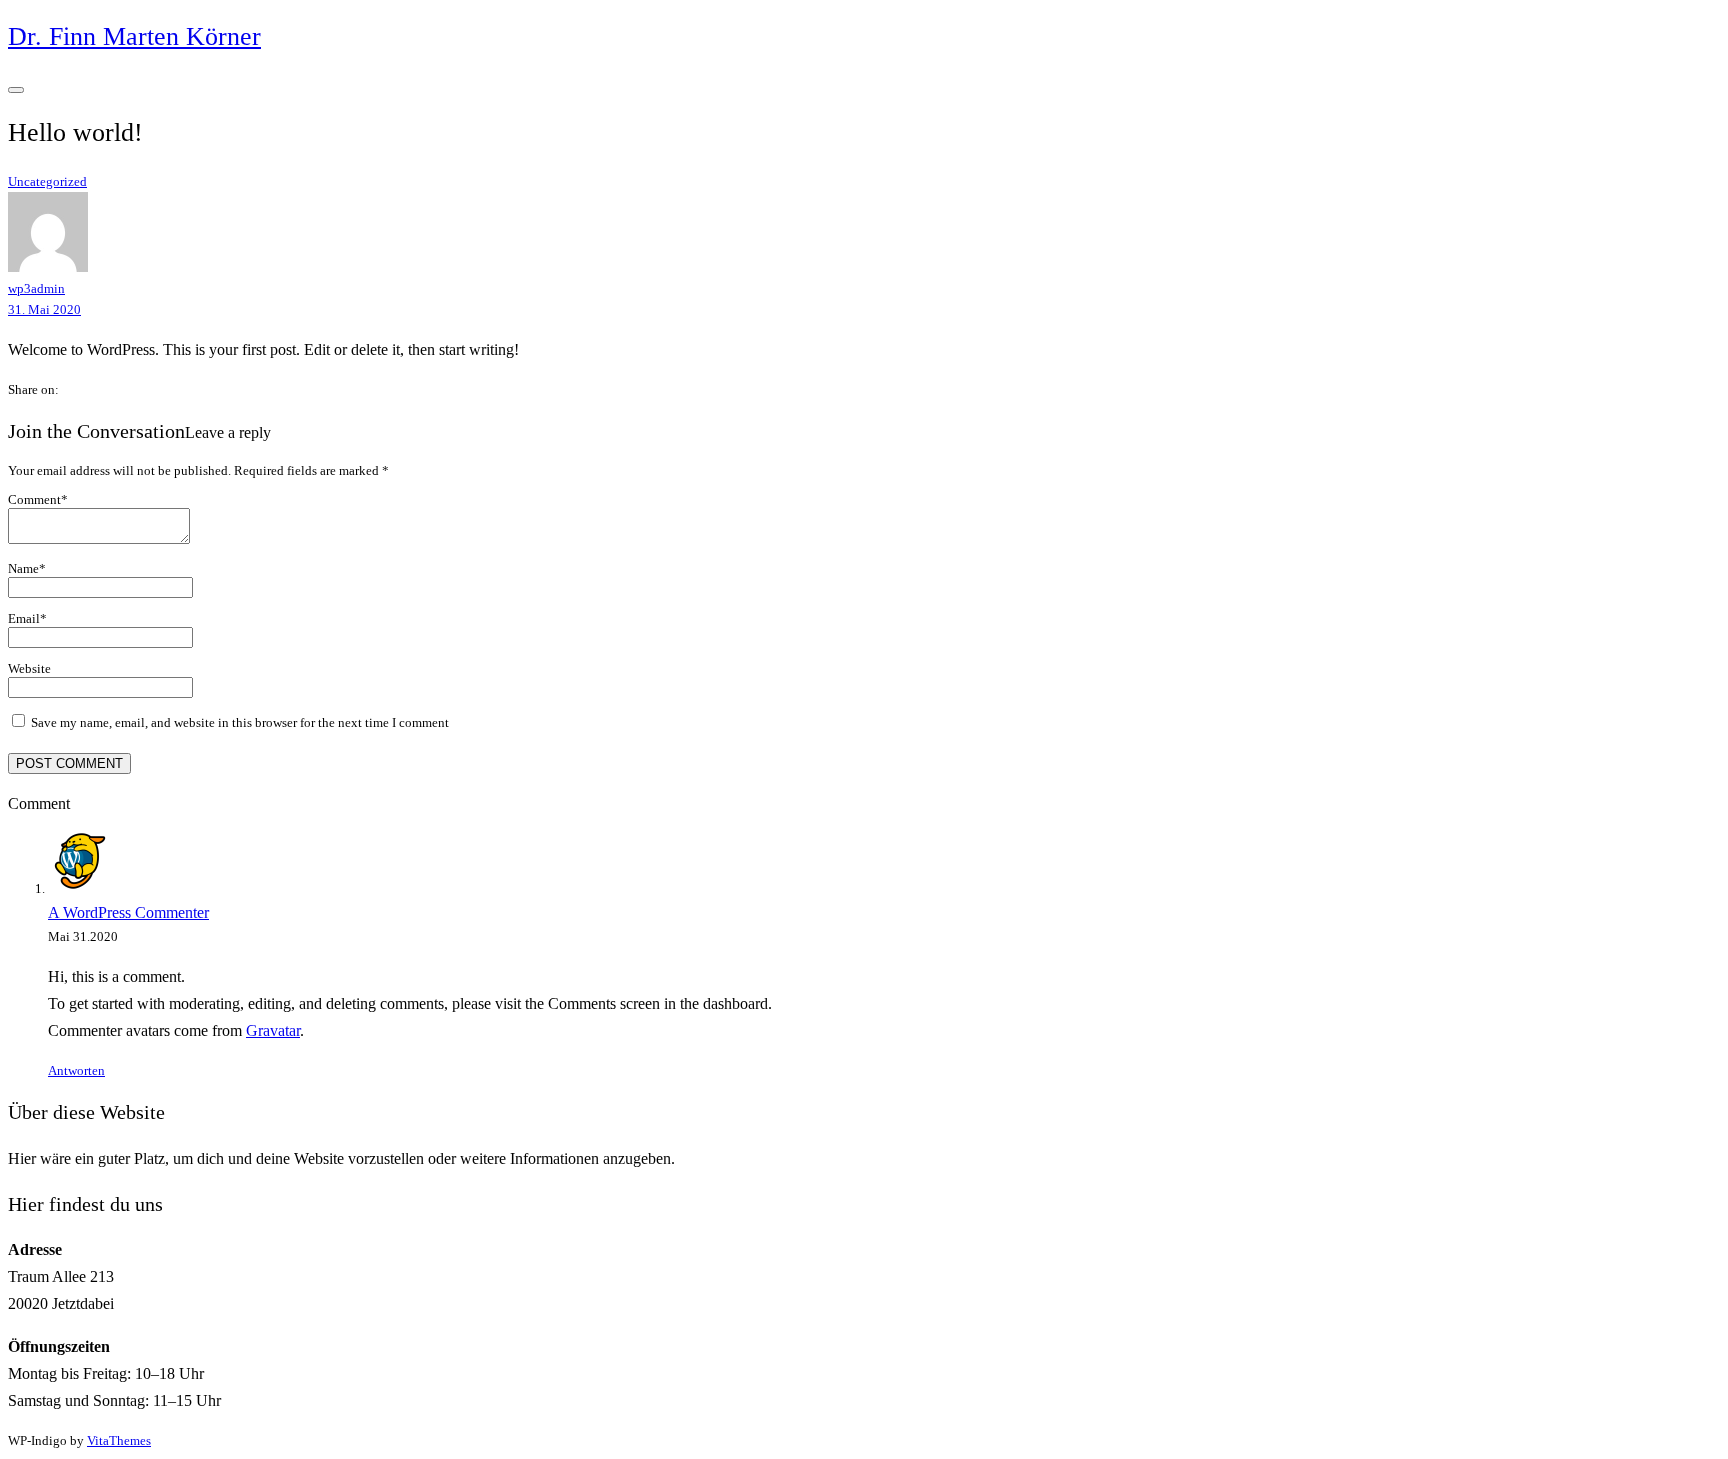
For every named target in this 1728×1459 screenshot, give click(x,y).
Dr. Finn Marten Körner (134, 36)
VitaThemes (119, 1440)
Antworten (76, 1070)
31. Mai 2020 (44, 309)
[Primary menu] (16, 90)
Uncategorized (47, 181)
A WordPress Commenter (128, 912)
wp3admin (36, 288)
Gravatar (273, 1030)
